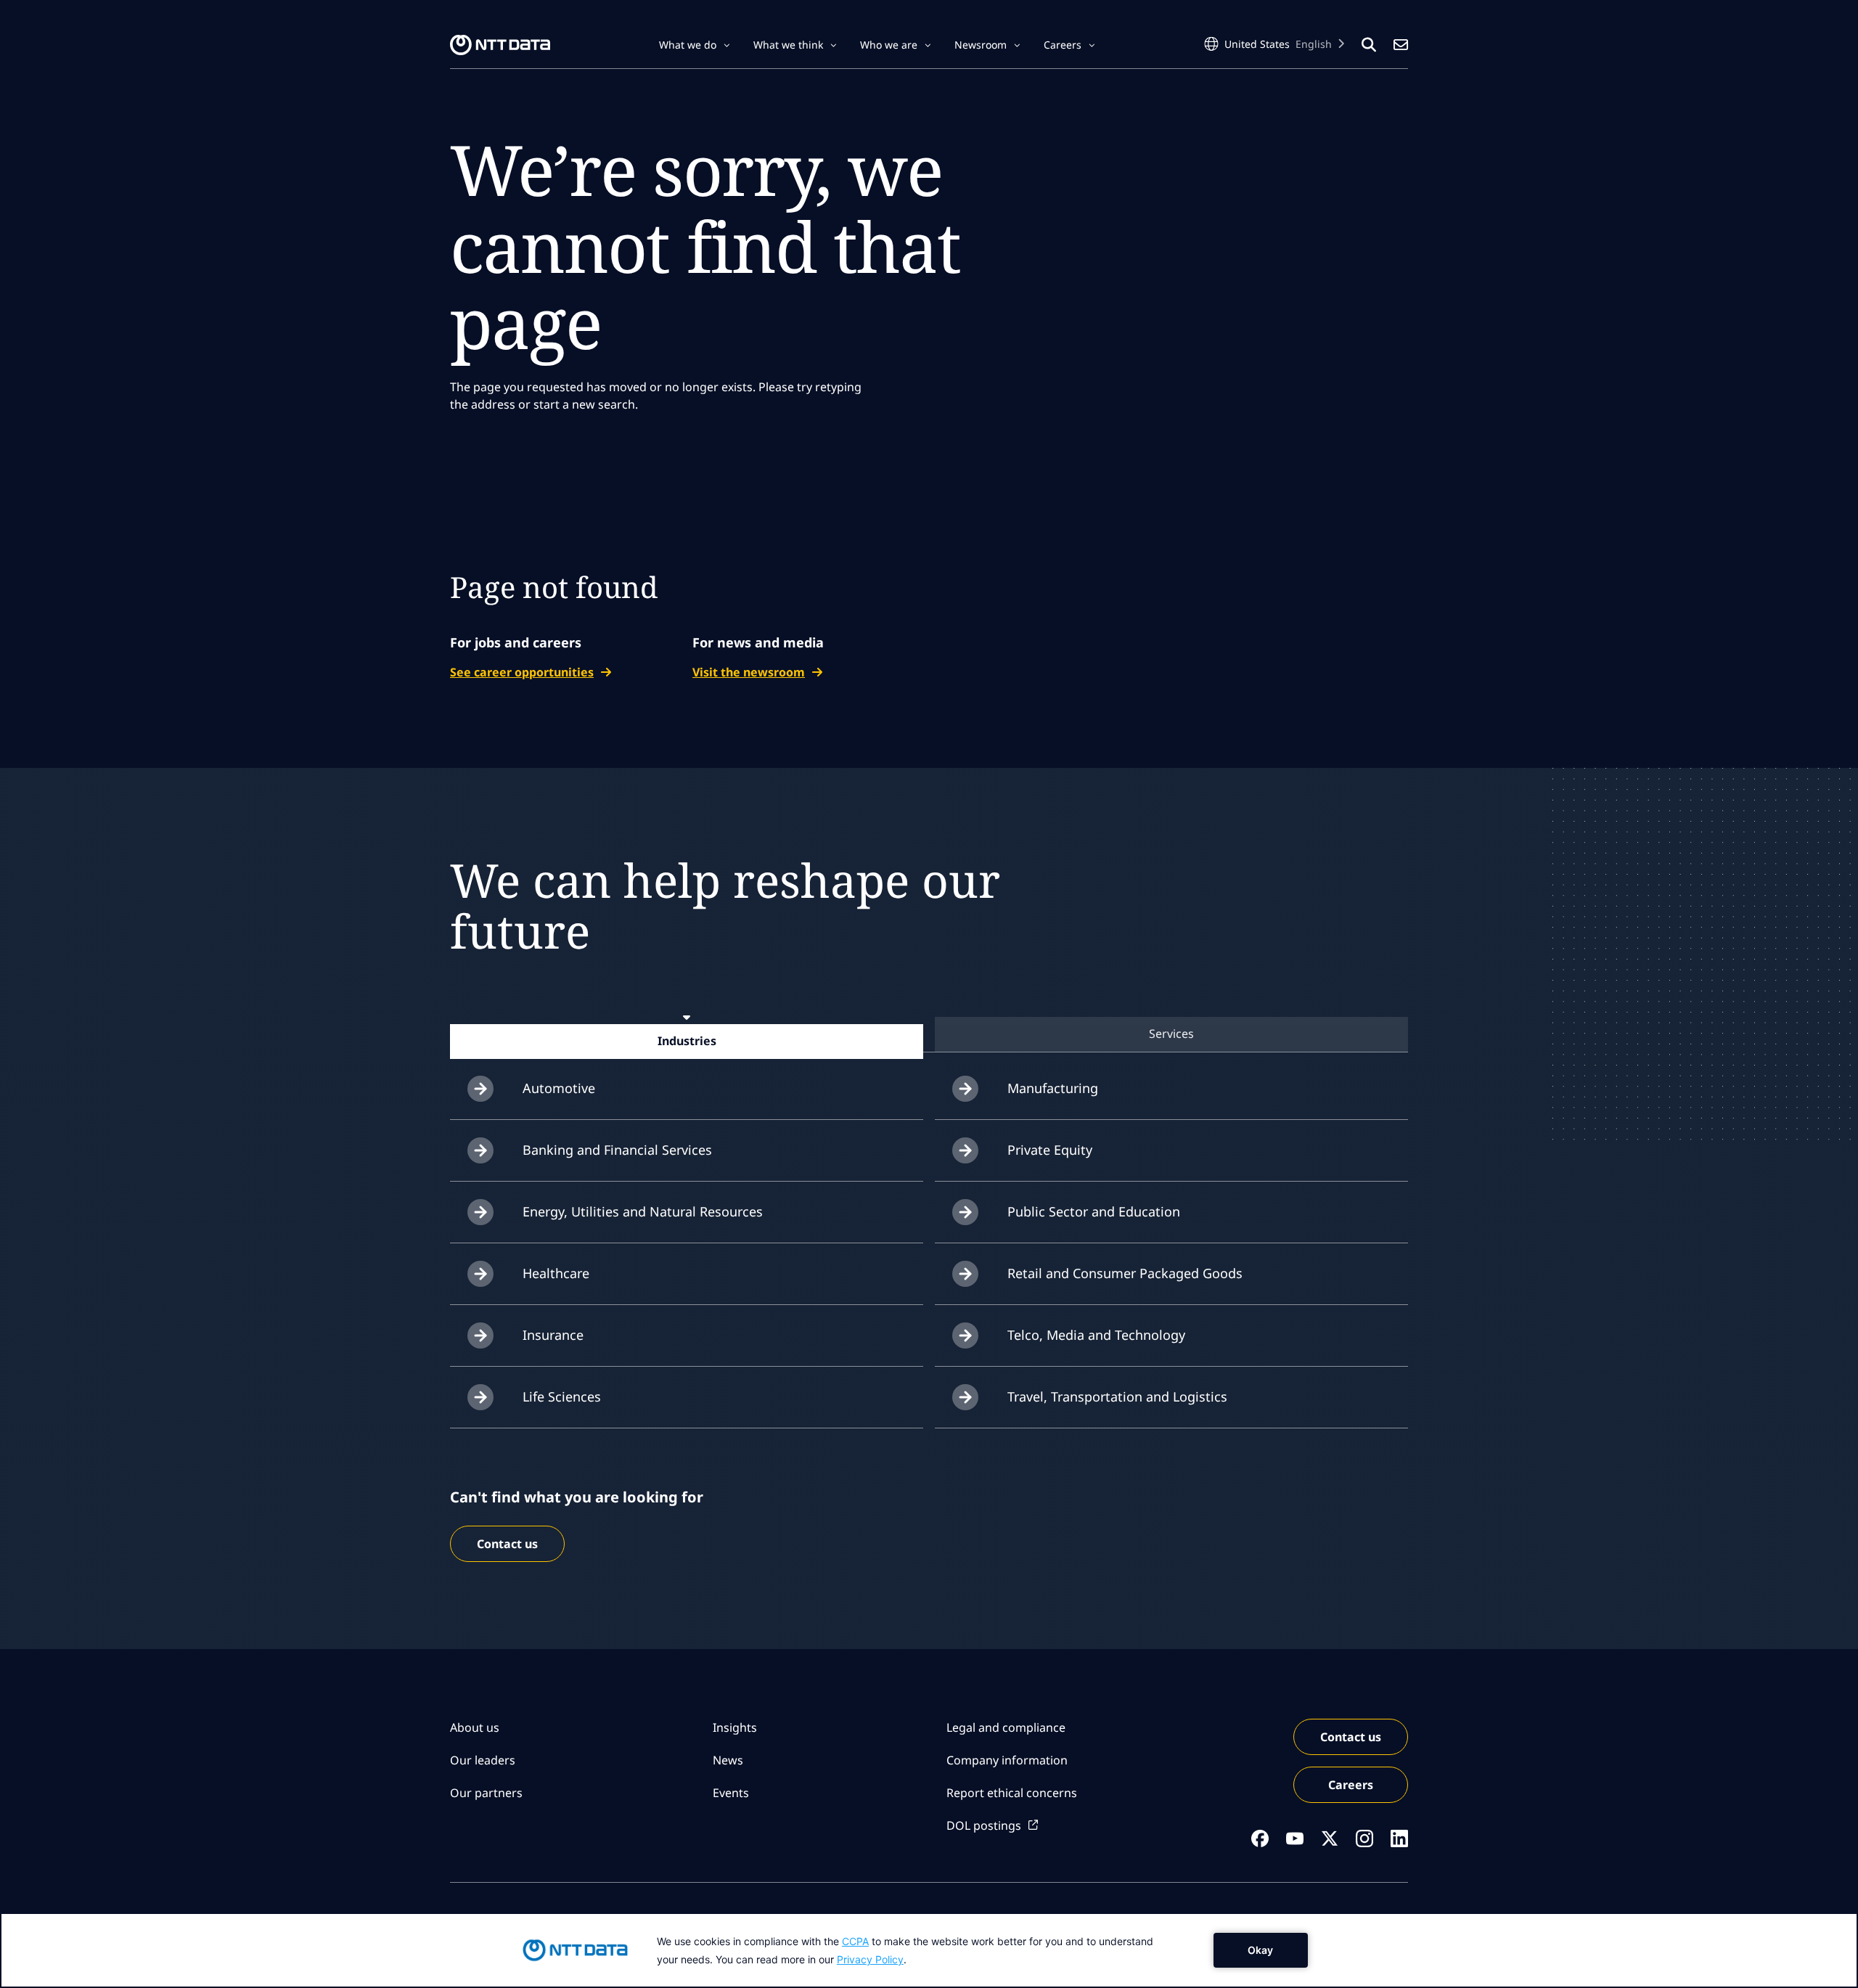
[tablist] (929, 1034)
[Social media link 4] (1364, 1838)
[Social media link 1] (1260, 1838)
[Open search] (1369, 45)
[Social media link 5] (1399, 1838)
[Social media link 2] (1295, 1838)
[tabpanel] (929, 1243)
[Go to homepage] (500, 45)
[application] (929, 1950)
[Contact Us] (1401, 45)
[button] (695, 45)
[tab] (687, 1041)
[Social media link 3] (1330, 1838)
